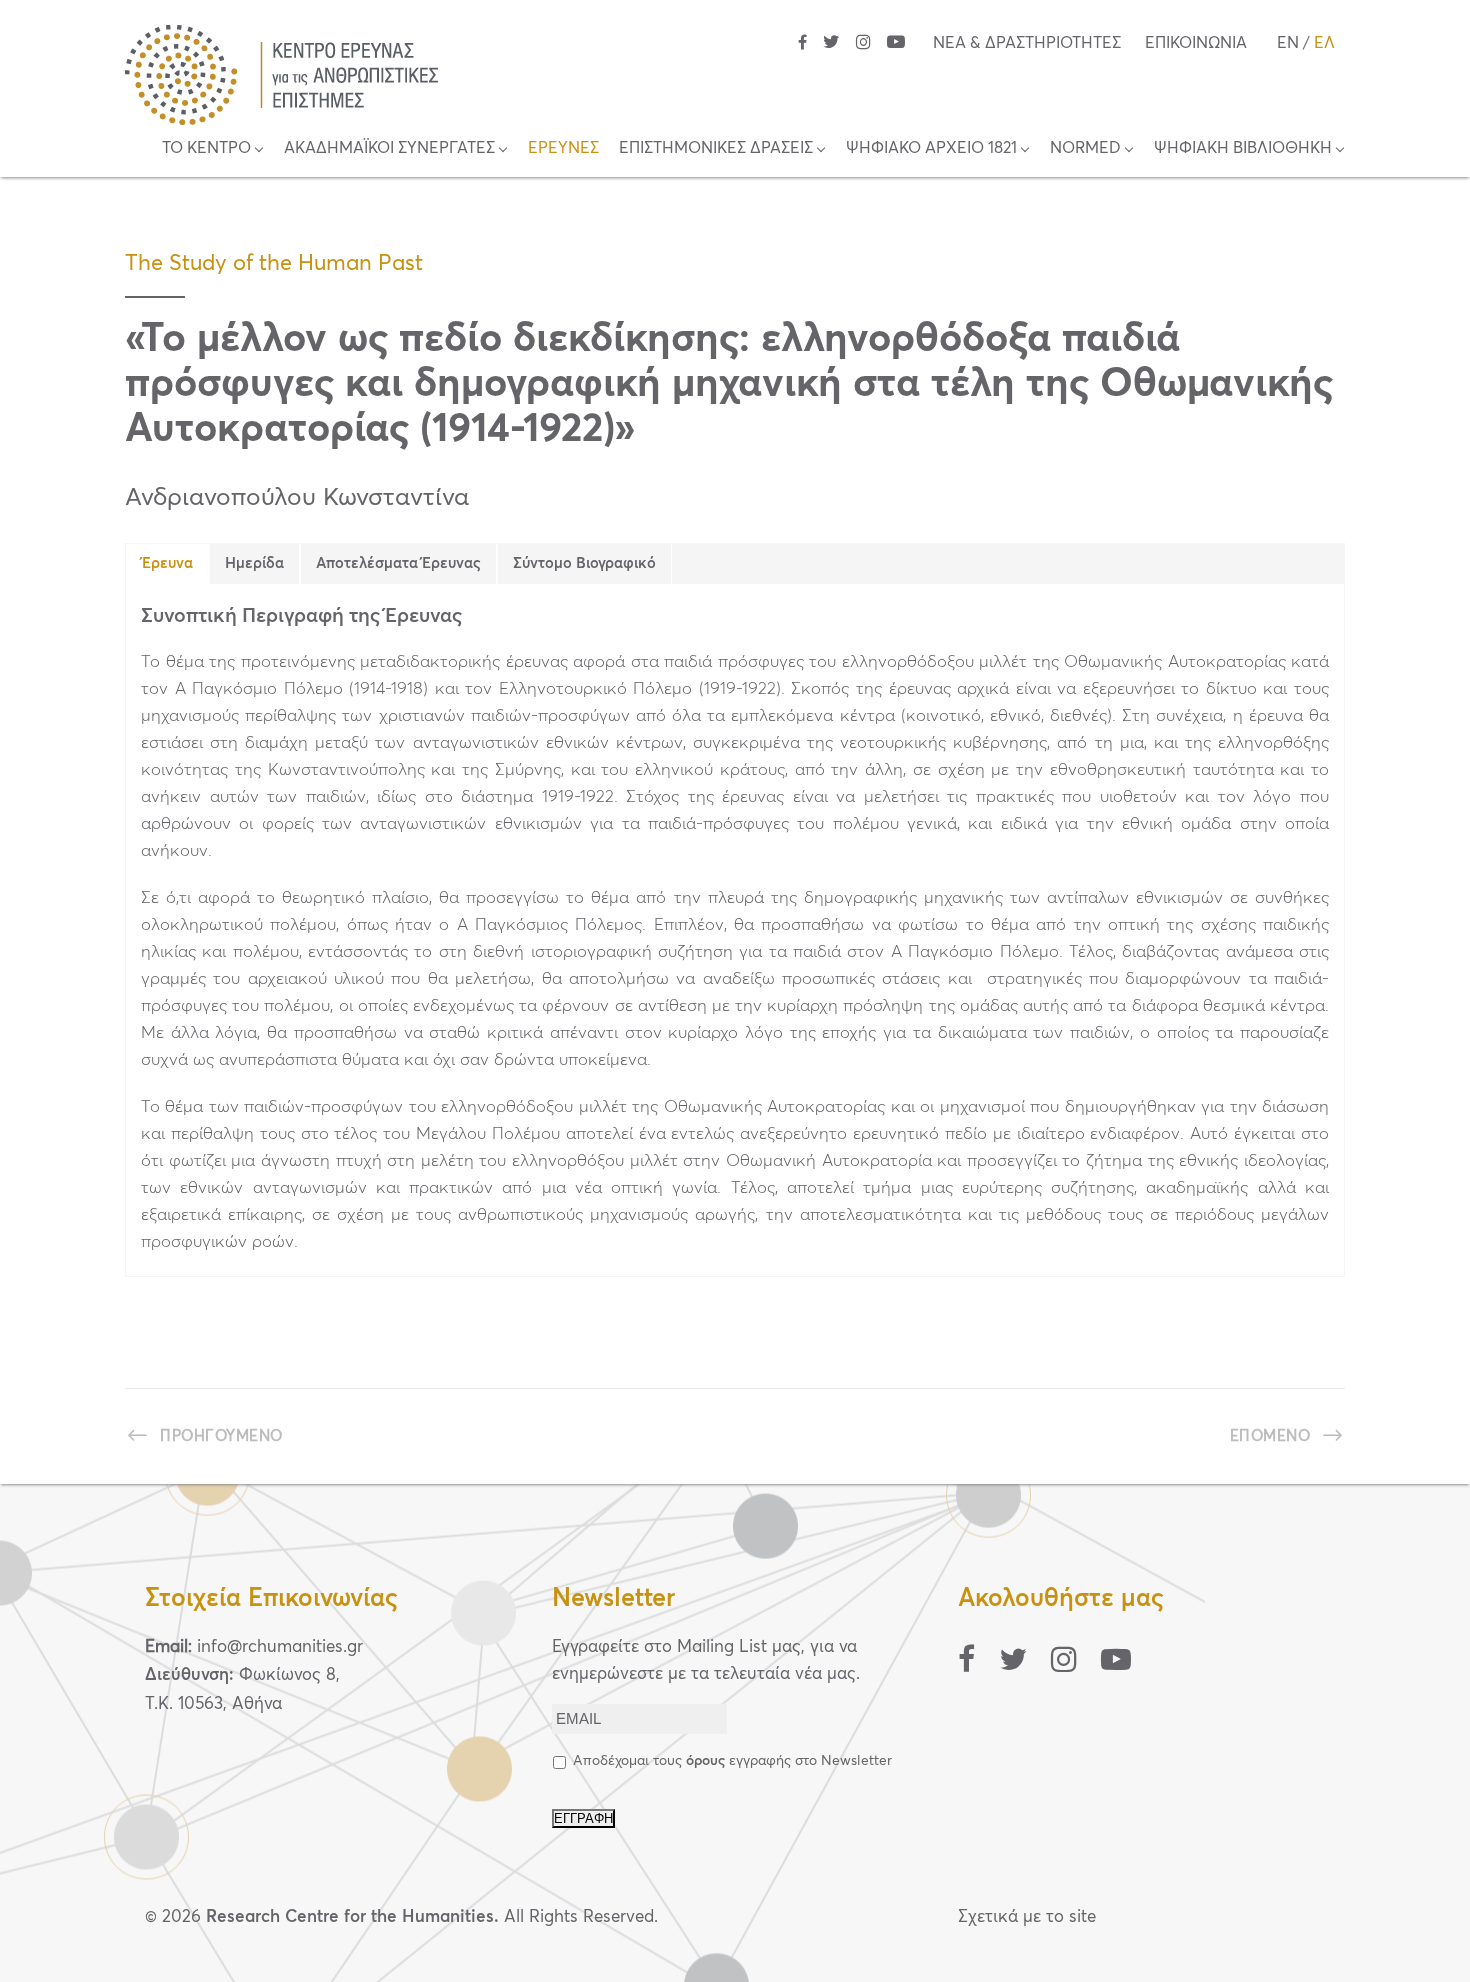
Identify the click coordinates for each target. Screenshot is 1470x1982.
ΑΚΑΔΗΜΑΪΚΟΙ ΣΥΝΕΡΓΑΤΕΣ (389, 148)
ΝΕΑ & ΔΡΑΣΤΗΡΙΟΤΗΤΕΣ (1027, 43)
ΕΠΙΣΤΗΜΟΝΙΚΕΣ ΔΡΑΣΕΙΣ (716, 148)
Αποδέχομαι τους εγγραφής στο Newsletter (732, 1761)
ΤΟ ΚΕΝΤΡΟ (206, 148)
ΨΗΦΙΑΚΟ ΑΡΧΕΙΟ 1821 (931, 148)
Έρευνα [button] (167, 563)
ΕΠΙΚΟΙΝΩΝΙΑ (1196, 43)
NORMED (1085, 148)
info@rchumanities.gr (280, 1647)
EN (1288, 43)
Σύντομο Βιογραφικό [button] (584, 563)
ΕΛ (1324, 43)
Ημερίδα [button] (254, 563)
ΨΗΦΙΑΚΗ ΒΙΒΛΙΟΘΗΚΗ (1243, 148)
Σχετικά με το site (1027, 1917)
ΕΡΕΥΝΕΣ (563, 148)
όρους (705, 1761)
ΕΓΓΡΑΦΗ (583, 1818)
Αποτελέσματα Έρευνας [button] (398, 563)
